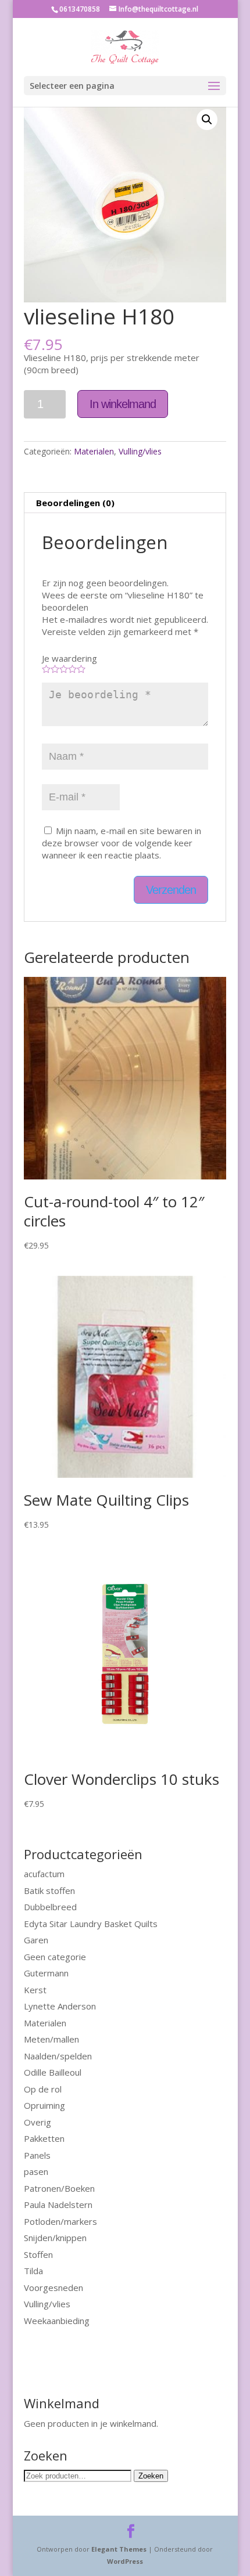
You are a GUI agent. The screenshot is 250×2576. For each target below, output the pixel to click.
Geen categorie (55, 1957)
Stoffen (38, 2254)
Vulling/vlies (140, 451)
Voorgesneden (53, 2288)
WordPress (125, 2561)
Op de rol (43, 2089)
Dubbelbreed (50, 1907)
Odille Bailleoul (53, 2072)
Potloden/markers (60, 2221)
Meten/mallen (51, 2039)
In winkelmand (123, 404)
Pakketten (44, 2138)
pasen (36, 2171)
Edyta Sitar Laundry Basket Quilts (91, 1924)
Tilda (33, 2271)
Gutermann (46, 1973)
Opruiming (44, 2105)
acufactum (44, 1874)
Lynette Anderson (60, 2006)
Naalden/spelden (58, 2056)
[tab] (125, 503)
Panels (37, 2155)
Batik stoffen (49, 1890)
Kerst (35, 1990)
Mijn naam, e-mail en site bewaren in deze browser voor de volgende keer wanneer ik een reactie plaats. (122, 843)
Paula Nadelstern (58, 2205)
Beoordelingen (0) (75, 503)
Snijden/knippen (55, 2238)
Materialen (94, 451)
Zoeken (151, 2476)
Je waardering (69, 658)
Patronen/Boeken (59, 2188)
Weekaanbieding (57, 2321)
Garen (36, 1940)
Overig (37, 2122)
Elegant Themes (119, 2549)
